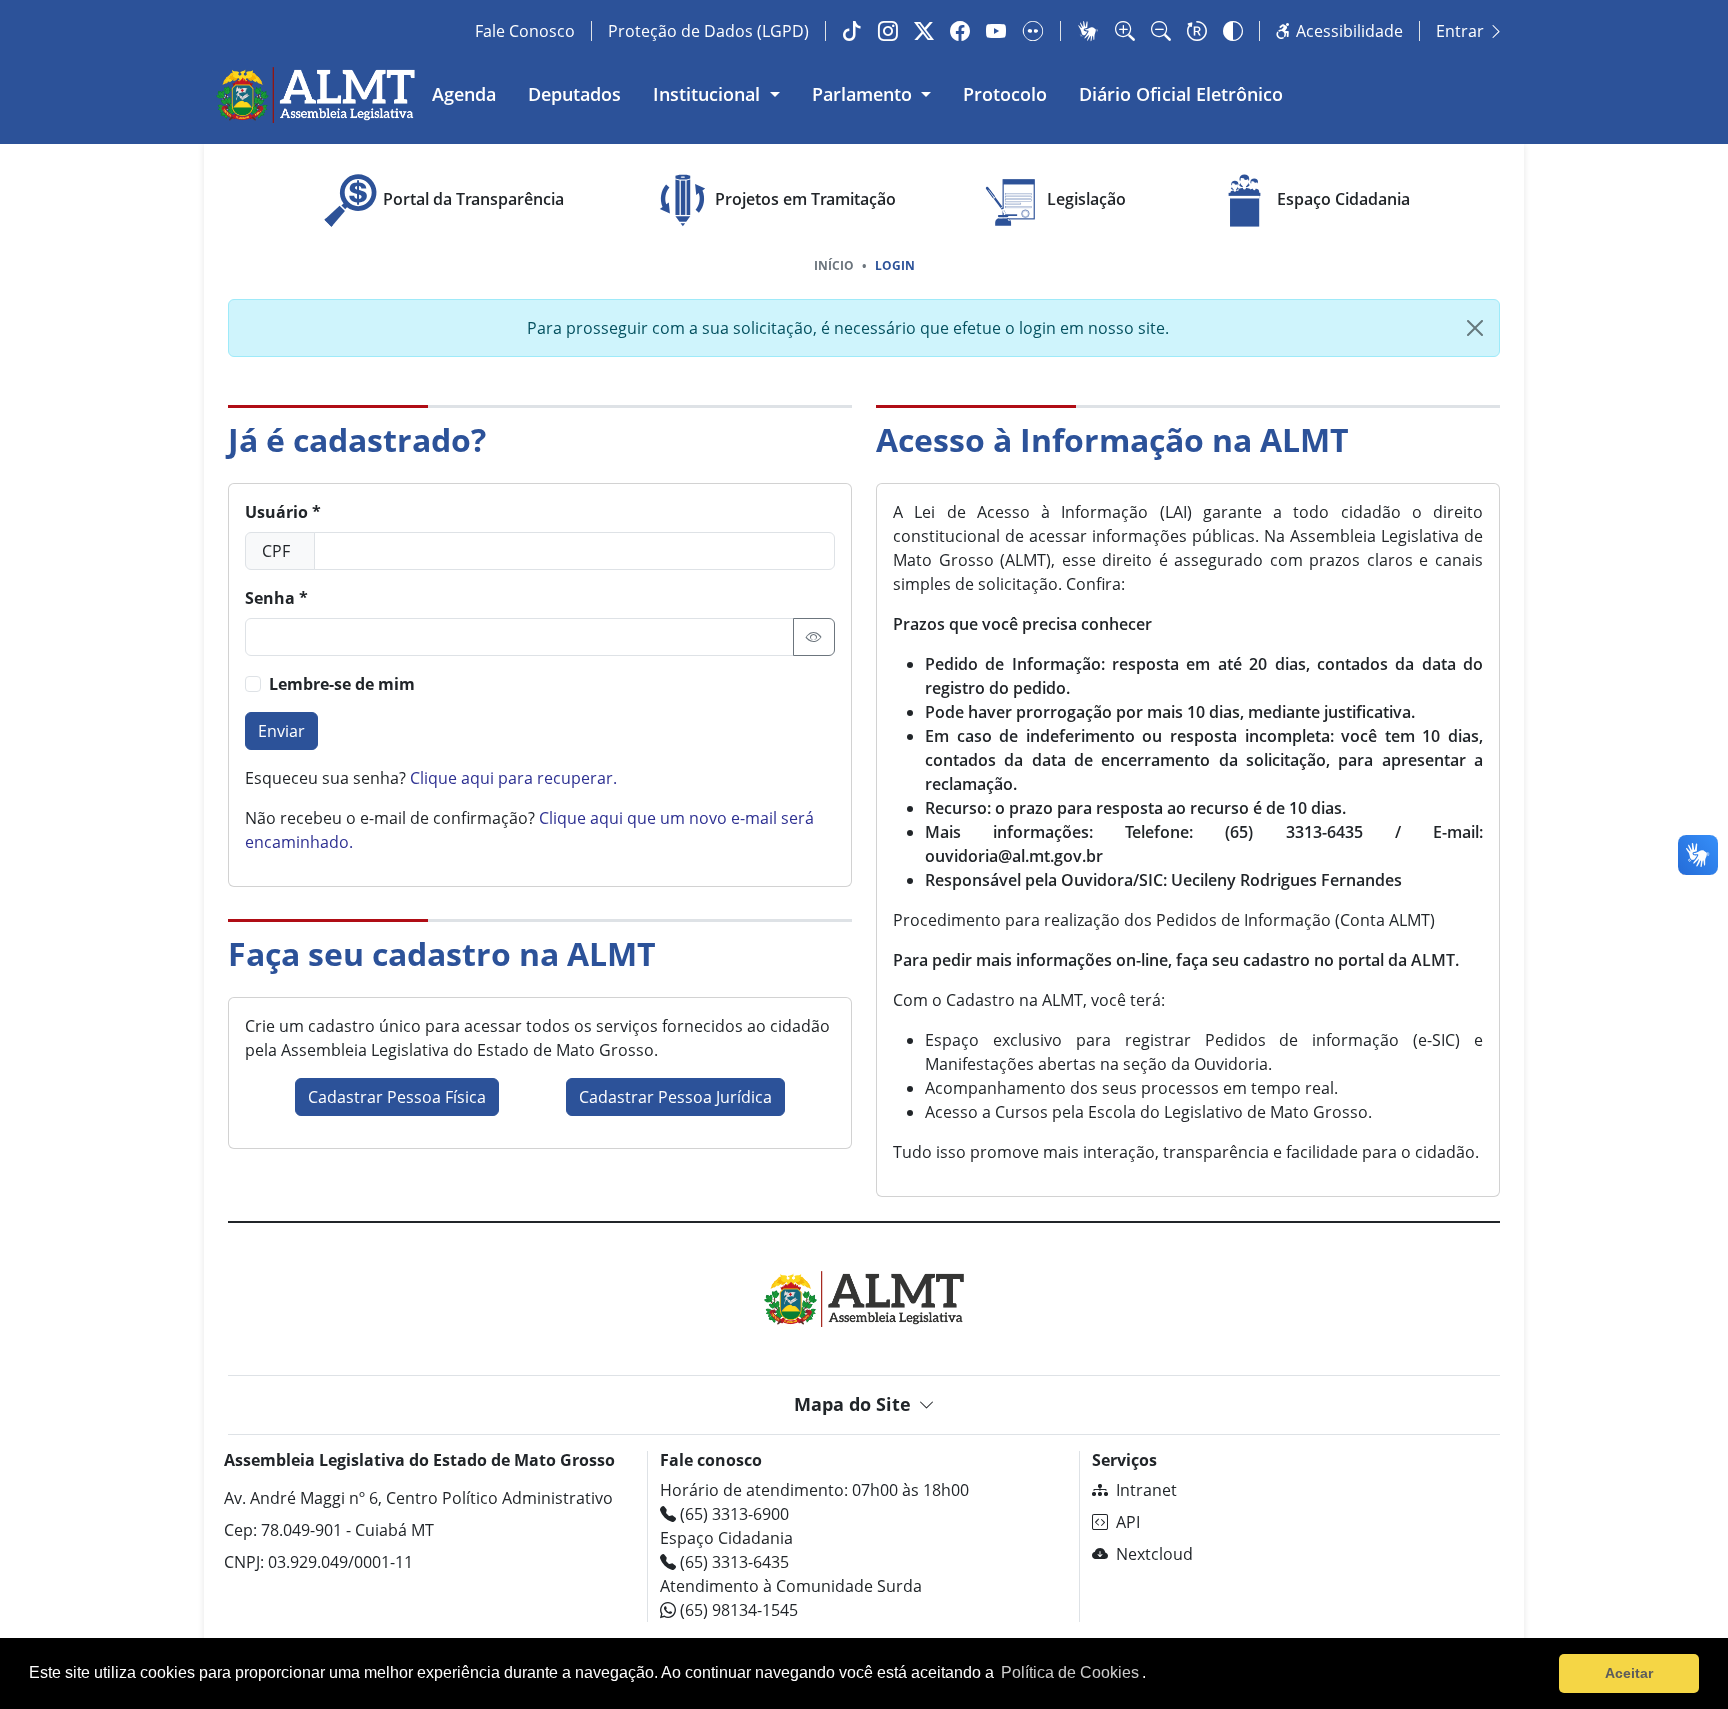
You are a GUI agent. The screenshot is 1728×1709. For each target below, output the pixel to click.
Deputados (574, 94)
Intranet (1146, 1490)
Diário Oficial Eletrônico (1181, 94)
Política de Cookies (1070, 1672)
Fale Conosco (525, 31)
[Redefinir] (1197, 31)
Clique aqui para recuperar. (513, 778)
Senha (270, 598)
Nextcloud (1154, 1554)
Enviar (281, 731)
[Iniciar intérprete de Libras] (1088, 31)
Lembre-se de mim (342, 684)
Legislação (1086, 199)
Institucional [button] (709, 94)
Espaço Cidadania (1343, 199)
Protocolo (1005, 94)
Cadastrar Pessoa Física (397, 1097)
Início (834, 265)
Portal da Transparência (473, 199)
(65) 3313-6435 (732, 1562)
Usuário (276, 512)
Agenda (464, 94)
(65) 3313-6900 (732, 1514)
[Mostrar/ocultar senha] (814, 637)
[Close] (1475, 328)
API (1128, 1522)
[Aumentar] (1125, 31)
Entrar (1462, 31)
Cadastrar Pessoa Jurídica (675, 1097)
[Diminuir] (1161, 31)
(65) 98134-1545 (737, 1610)
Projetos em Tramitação (805, 199)
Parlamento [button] (864, 94)
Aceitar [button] (1629, 1673)
